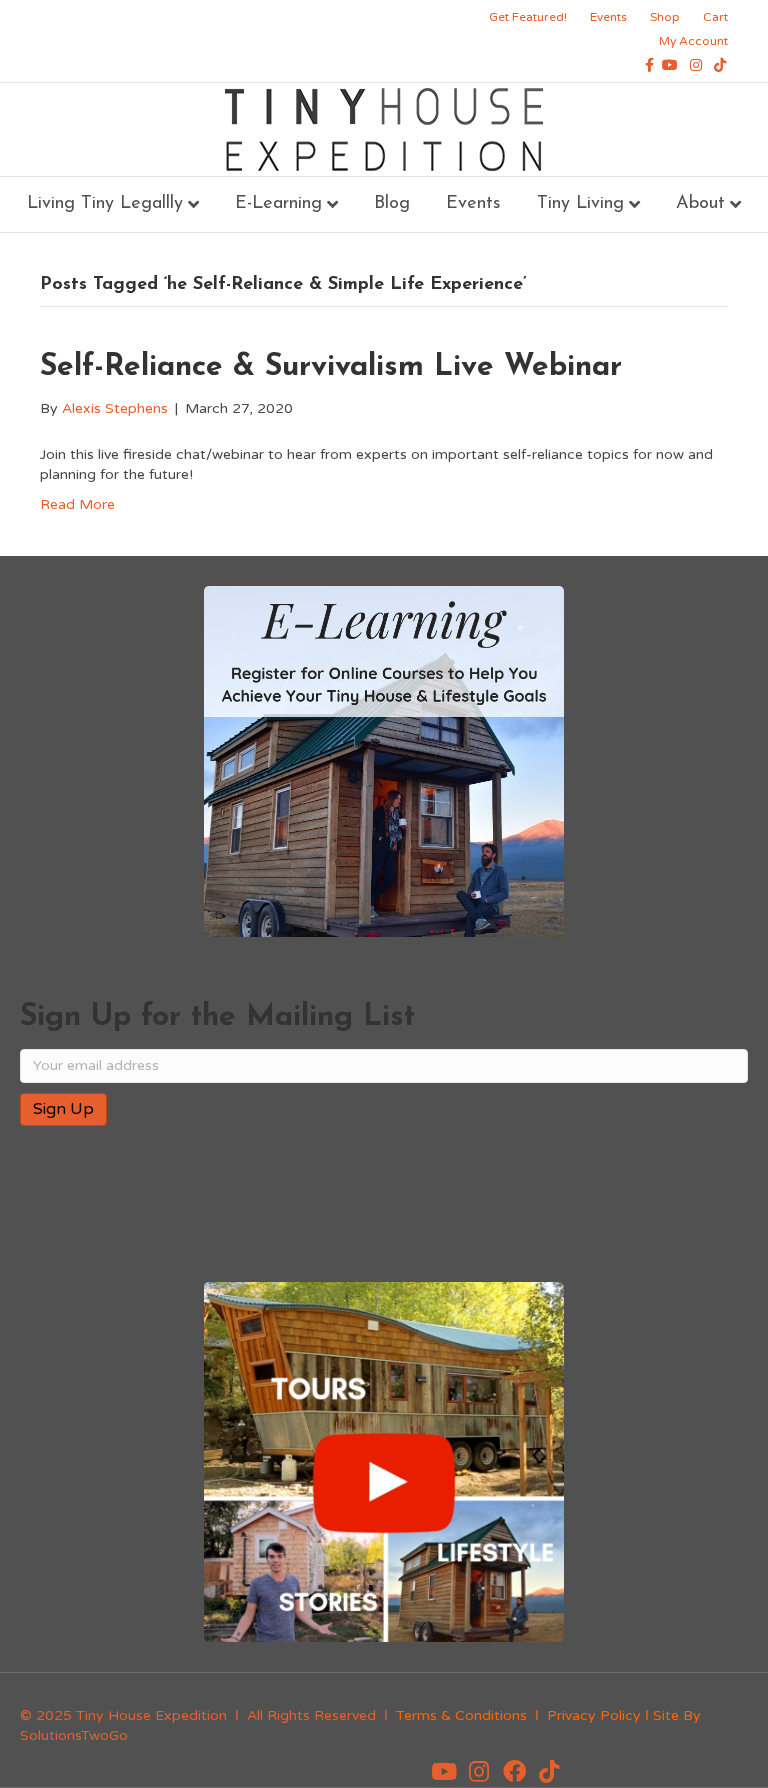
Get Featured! (528, 17)
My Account (693, 41)
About (700, 204)
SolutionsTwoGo (74, 1735)
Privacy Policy (594, 1715)
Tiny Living (580, 204)
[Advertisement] (254, 1206)
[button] (444, 1772)
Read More (77, 504)
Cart (715, 17)
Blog (392, 204)
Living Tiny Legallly (105, 204)
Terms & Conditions (461, 1715)
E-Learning (278, 204)
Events (608, 17)
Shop (665, 17)
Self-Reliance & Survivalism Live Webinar (331, 367)
